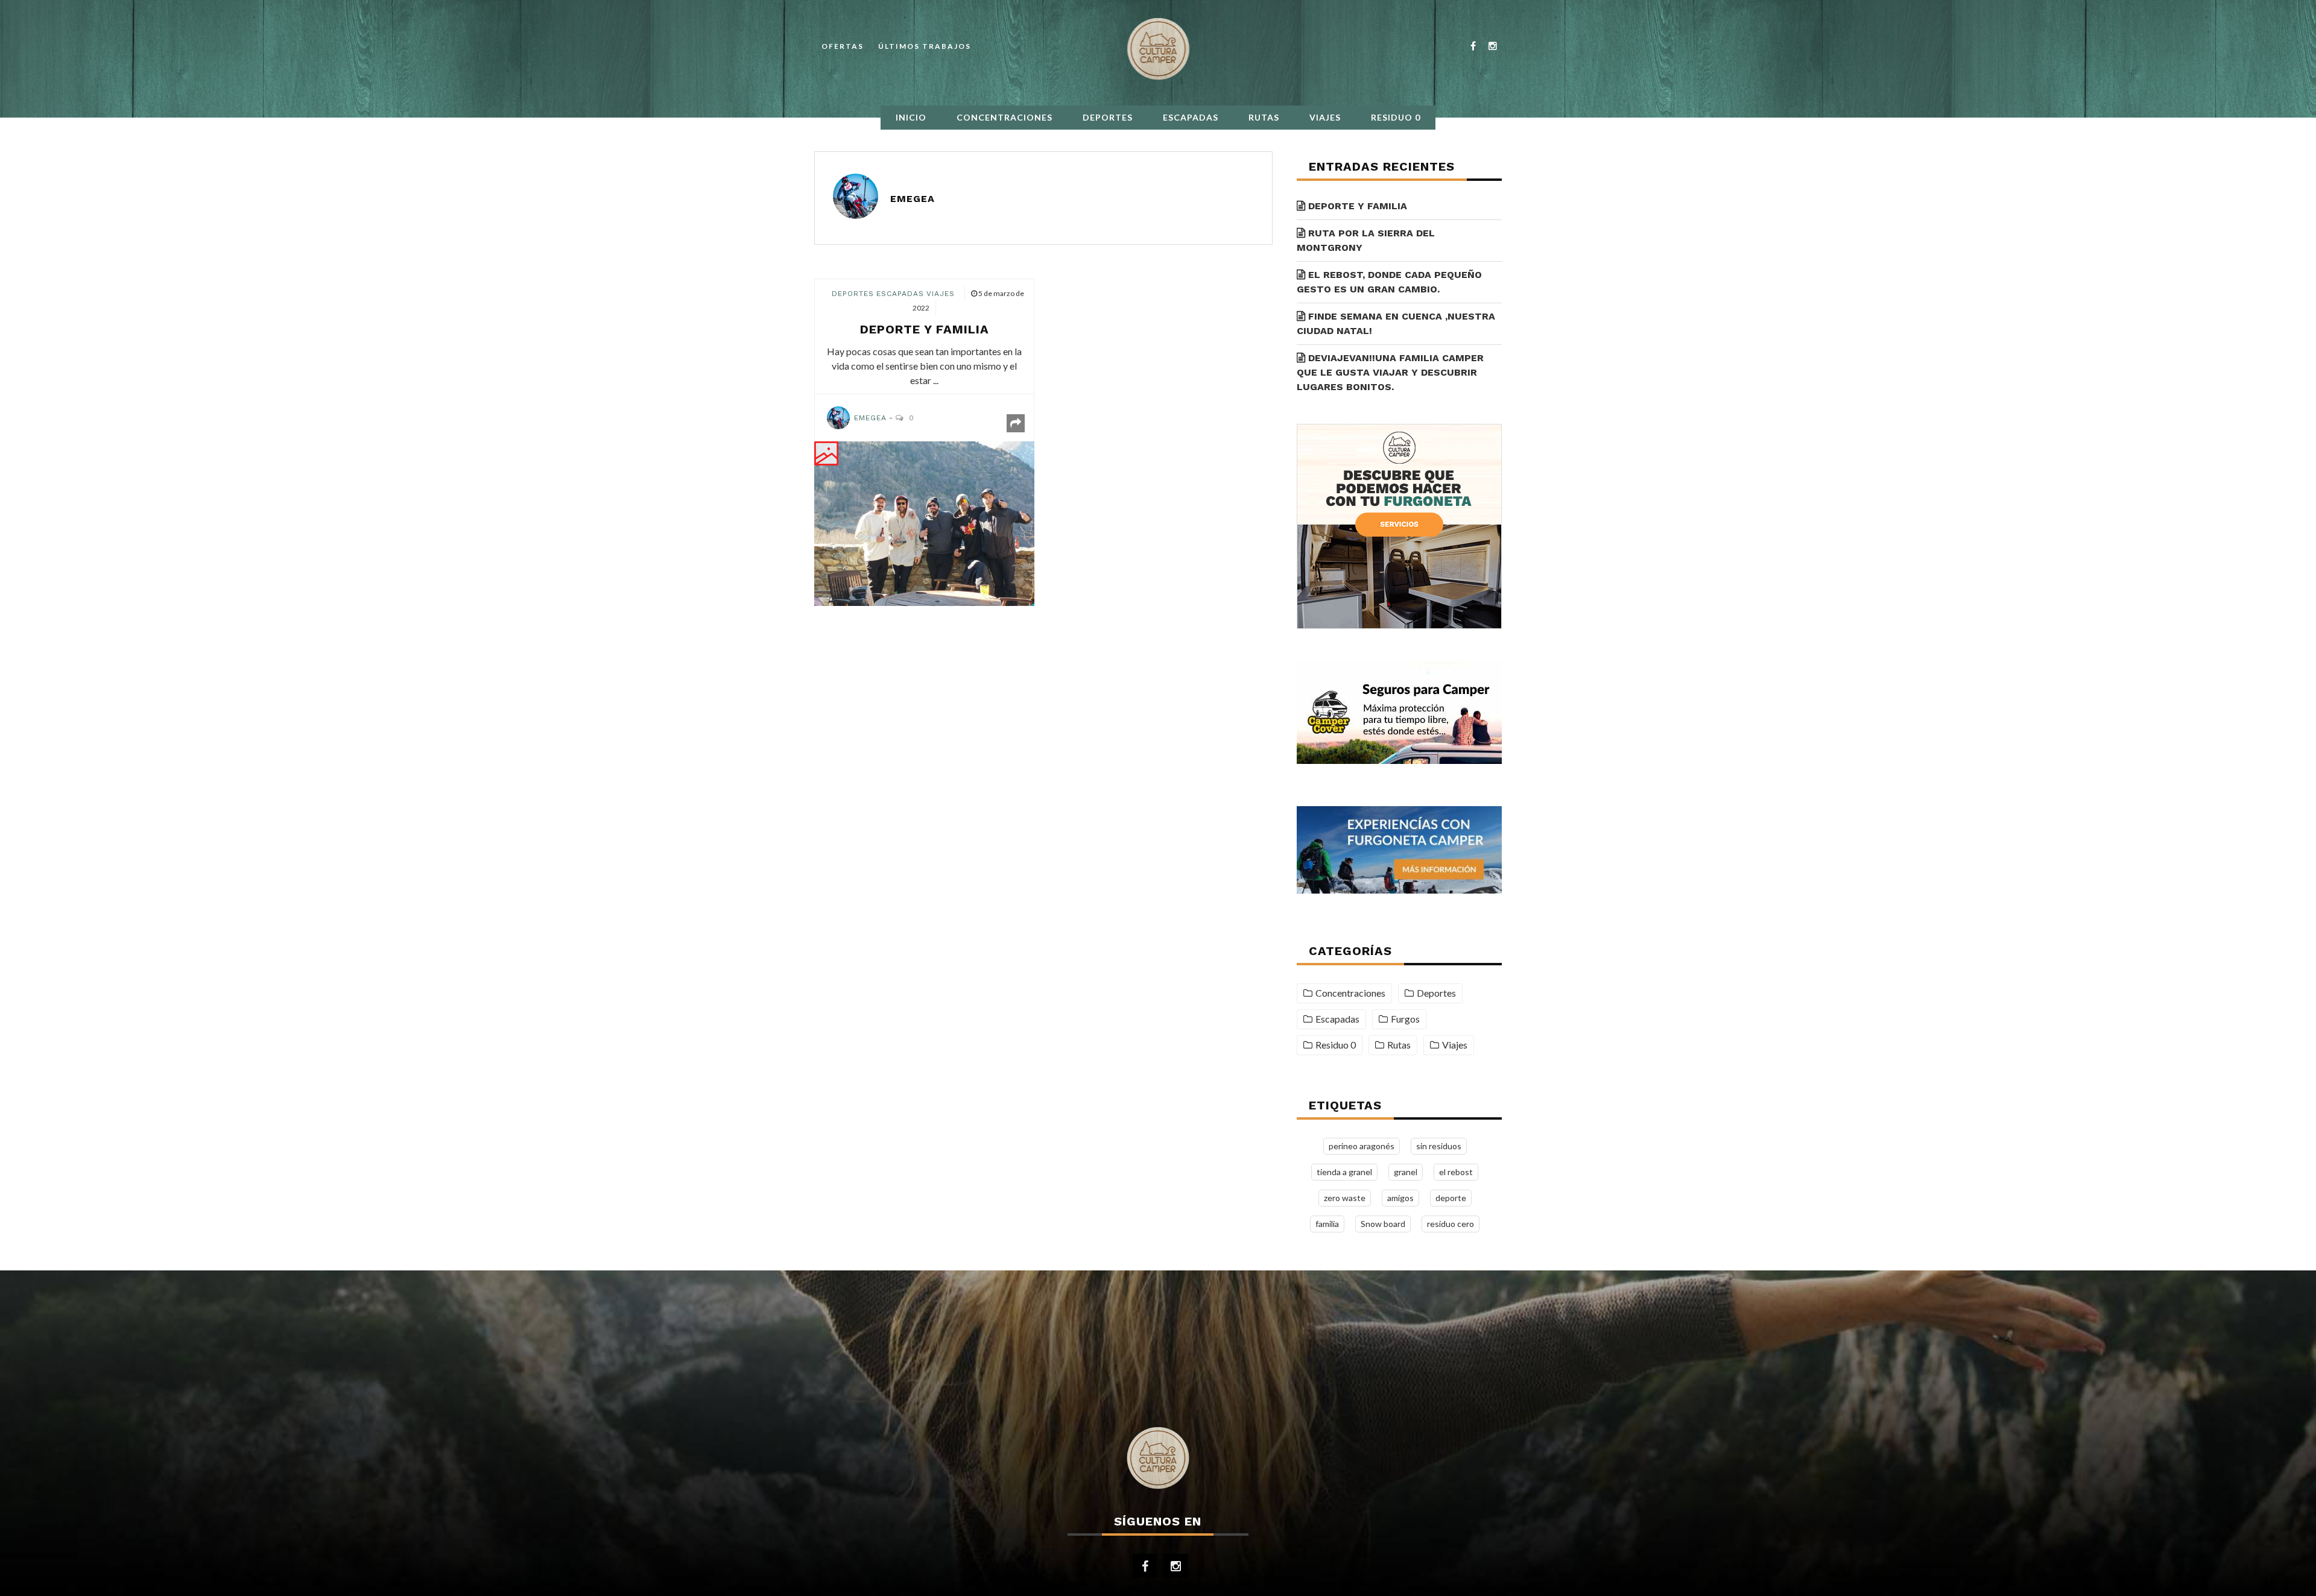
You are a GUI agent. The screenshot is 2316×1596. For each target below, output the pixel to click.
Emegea (913, 199)
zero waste (1345, 1198)
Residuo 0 (1396, 117)
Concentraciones (1005, 117)
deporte (1451, 1198)
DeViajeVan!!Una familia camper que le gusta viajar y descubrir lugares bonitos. (1390, 372)
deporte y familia (925, 329)
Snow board (1383, 1224)
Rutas (1264, 117)
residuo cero (1451, 1224)
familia (1327, 1224)
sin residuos (1439, 1146)
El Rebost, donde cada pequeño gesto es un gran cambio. (1389, 282)
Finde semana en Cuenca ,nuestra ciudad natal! (1396, 323)
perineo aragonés (1362, 1146)
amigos (1400, 1198)
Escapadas (1191, 117)
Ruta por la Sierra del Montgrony (1366, 240)
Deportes (1108, 117)
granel (1406, 1172)
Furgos (1405, 1019)
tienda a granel (1344, 1172)
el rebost (1456, 1172)
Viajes (1325, 117)
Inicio (911, 117)
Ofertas (843, 46)
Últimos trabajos (925, 46)
